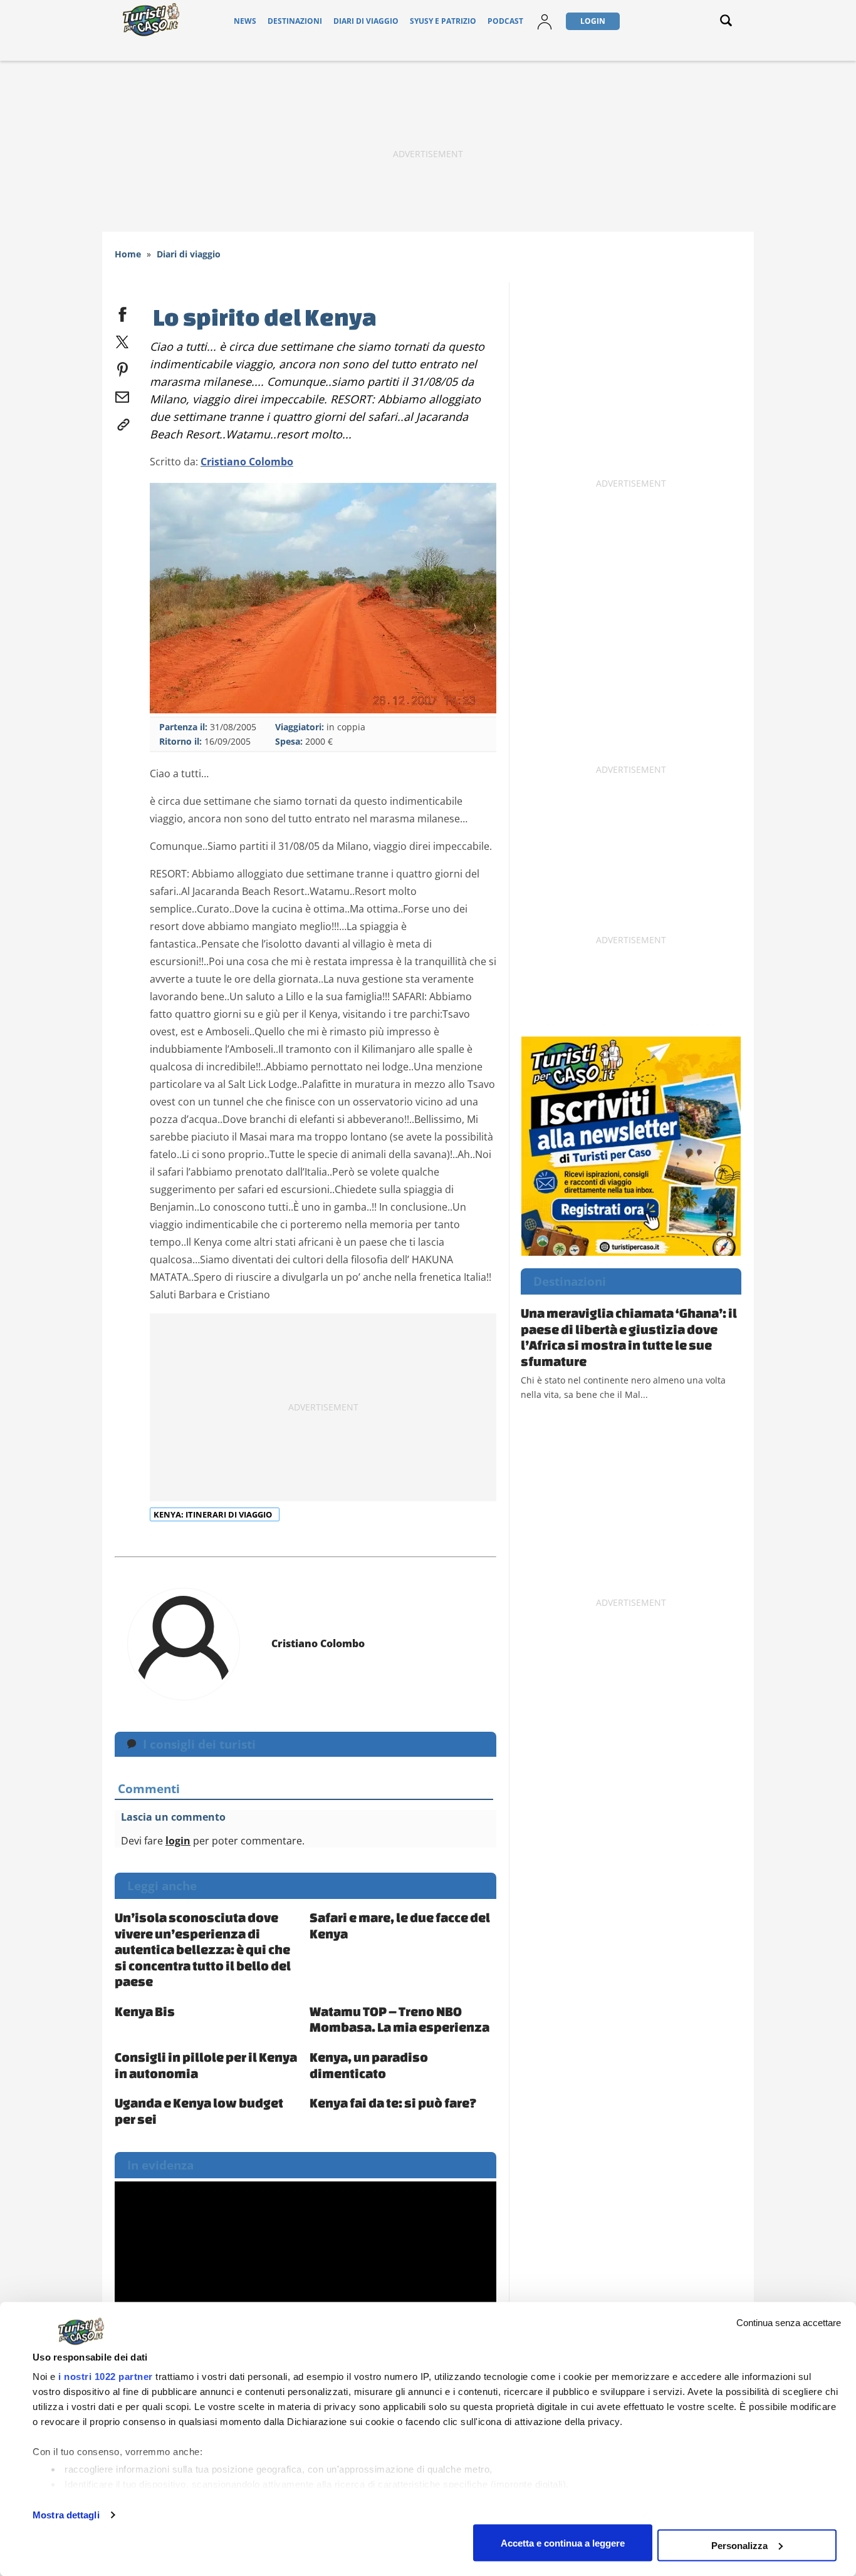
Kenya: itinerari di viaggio (214, 1514)
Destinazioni (295, 21)
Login (593, 21)
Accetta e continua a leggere (563, 2542)
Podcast (505, 21)
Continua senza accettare (789, 2323)
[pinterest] (122, 367)
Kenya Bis (145, 2011)
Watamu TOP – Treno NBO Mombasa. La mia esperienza (399, 2019)
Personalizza (739, 2545)
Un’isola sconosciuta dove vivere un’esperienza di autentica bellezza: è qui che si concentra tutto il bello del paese (203, 1949)
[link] (122, 422)
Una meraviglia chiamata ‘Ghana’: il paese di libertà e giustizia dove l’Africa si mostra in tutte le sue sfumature (629, 1337)
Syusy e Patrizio (443, 21)
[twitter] (122, 339)
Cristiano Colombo (247, 462)
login (178, 1841)
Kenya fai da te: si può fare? (393, 2103)
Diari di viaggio (366, 21)
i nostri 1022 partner (106, 2377)
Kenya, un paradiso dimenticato (369, 2065)
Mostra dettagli (66, 2515)
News (245, 21)
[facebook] (122, 312)
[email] (122, 395)
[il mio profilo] (545, 21)
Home (128, 254)
